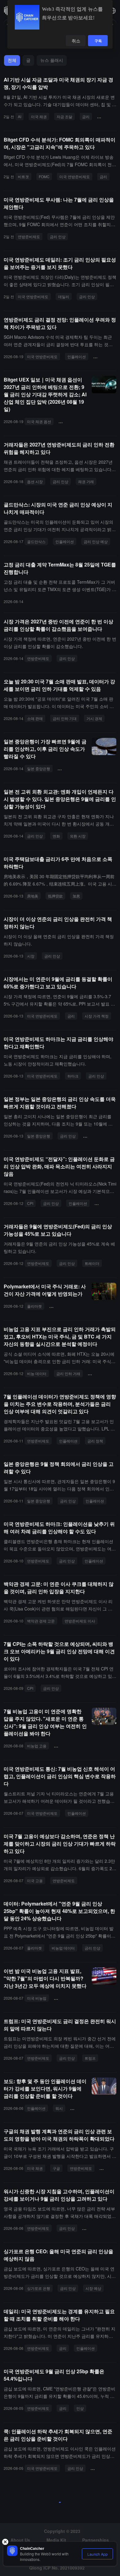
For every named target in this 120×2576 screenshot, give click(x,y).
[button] (113, 11)
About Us (20, 2540)
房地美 (33, 896)
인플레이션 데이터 (100, 2228)
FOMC (44, 176)
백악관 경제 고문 (41, 1621)
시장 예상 (93, 2288)
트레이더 (92, 1263)
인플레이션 (77, 356)
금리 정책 (95, 1441)
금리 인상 (58, 236)
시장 (31, 956)
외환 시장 (78, 836)
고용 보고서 (66, 1998)
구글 (56, 2168)
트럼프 (90, 2058)
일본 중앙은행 (39, 768)
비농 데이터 (37, 1373)
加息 (76, 896)
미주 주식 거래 (64, 1306)
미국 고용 (35, 1880)
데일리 (64, 296)
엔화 (56, 836)
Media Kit (56, 2540)
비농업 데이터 (63, 1948)
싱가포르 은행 (39, 2288)
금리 (86, 116)
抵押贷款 (55, 896)
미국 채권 (39, 116)
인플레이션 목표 (99, 1136)
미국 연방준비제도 (75, 176)
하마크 (73, 1076)
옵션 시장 (35, 481)
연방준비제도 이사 (80, 1621)
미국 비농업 (37, 1998)
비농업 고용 (37, 1746)
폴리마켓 (34, 1306)
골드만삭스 (36, 541)
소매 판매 (35, 718)
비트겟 (23, 176)
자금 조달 (64, 116)
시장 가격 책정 (97, 1016)
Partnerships (96, 2540)
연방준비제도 (29, 236)
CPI (30, 1203)
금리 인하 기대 (73, 421)
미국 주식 (98, 1373)
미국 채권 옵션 (39, 421)
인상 (80, 2408)
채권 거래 (86, 481)
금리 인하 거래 (68, 1373)
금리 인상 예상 (96, 541)
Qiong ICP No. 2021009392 (57, 2568)
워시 (59, 2108)
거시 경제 (94, 718)
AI (20, 116)
